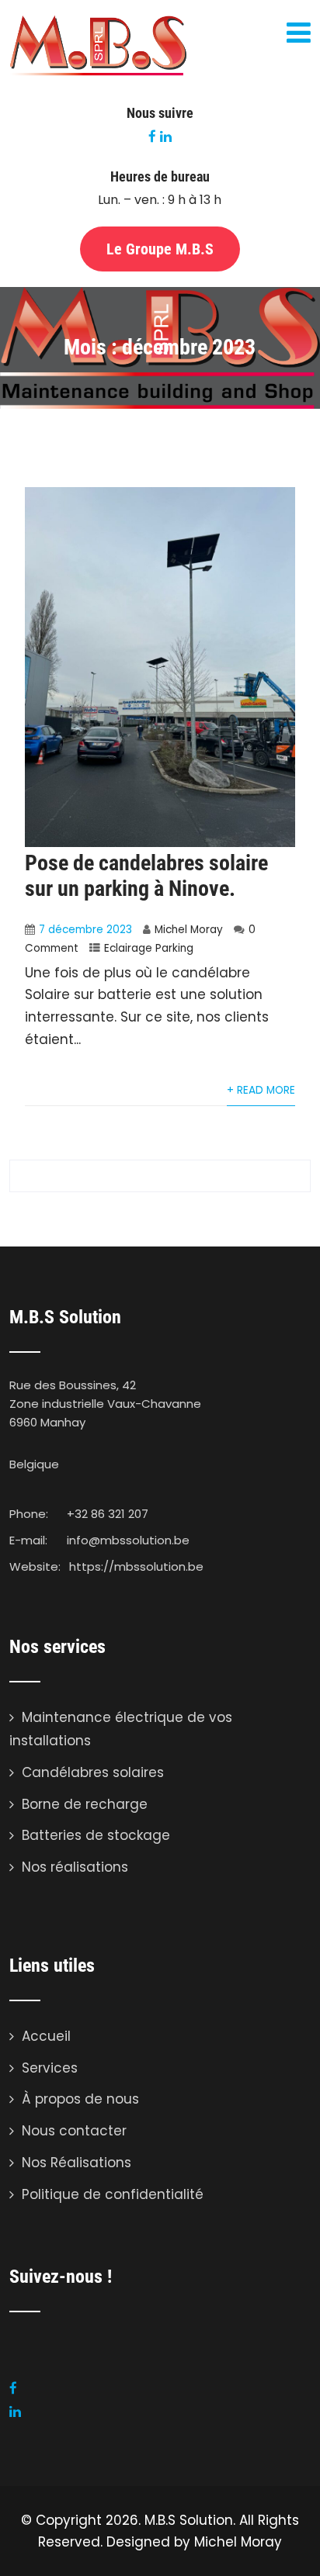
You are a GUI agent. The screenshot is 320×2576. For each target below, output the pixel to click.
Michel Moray (189, 930)
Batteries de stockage (96, 1835)
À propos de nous (80, 2099)
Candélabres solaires (93, 1772)
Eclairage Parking (149, 948)
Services (50, 2068)
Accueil (46, 2036)
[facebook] (152, 136)
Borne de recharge (85, 1804)
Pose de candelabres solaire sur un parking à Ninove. (146, 876)
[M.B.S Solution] (98, 73)
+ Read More (261, 1090)
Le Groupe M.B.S (160, 249)
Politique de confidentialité (113, 2194)
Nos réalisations (75, 1867)
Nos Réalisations (77, 2163)
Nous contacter (74, 2131)
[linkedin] (166, 136)
